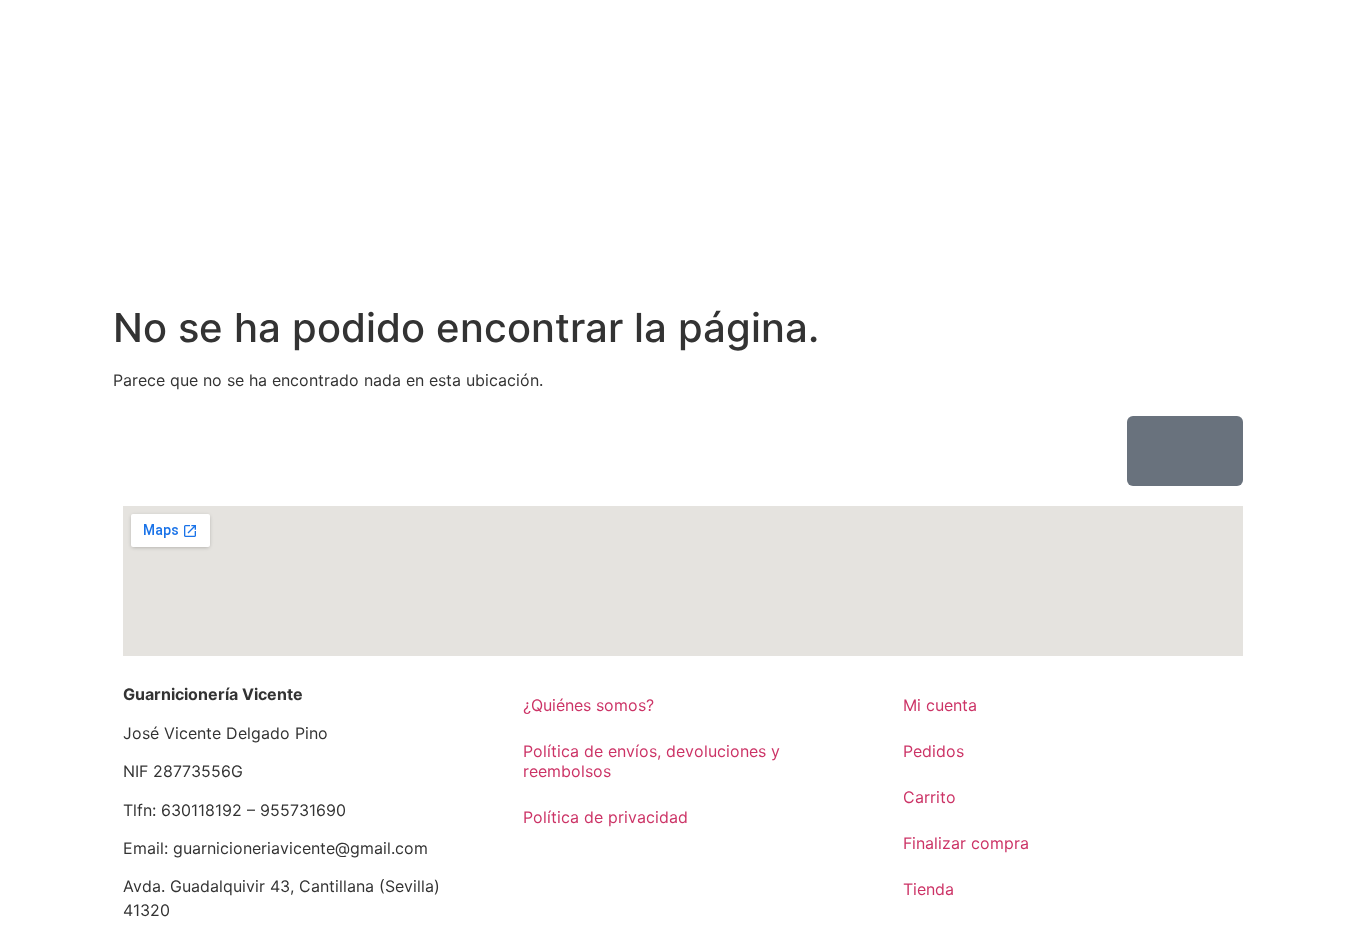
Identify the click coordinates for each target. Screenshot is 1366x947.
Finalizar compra (966, 843)
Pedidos (933, 751)
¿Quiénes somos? (588, 705)
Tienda (928, 889)
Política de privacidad (605, 817)
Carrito (929, 797)
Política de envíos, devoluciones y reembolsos (651, 761)
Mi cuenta (940, 705)
